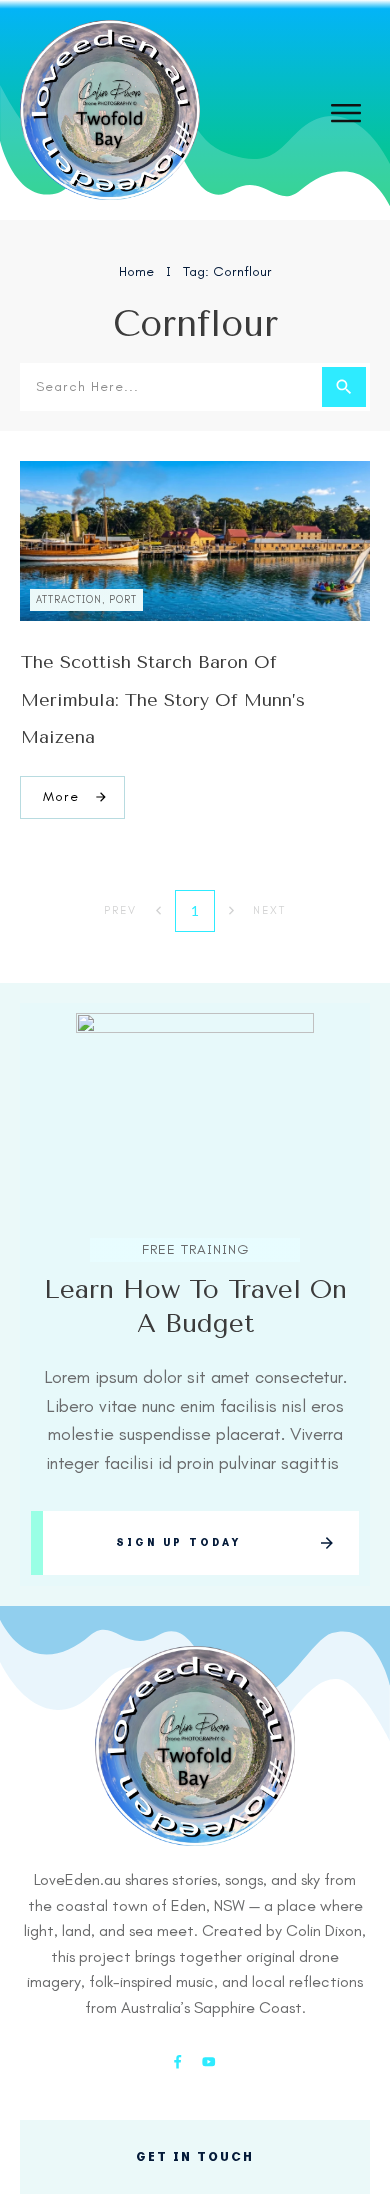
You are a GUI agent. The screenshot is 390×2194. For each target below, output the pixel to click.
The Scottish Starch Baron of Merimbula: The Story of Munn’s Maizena (163, 699)
